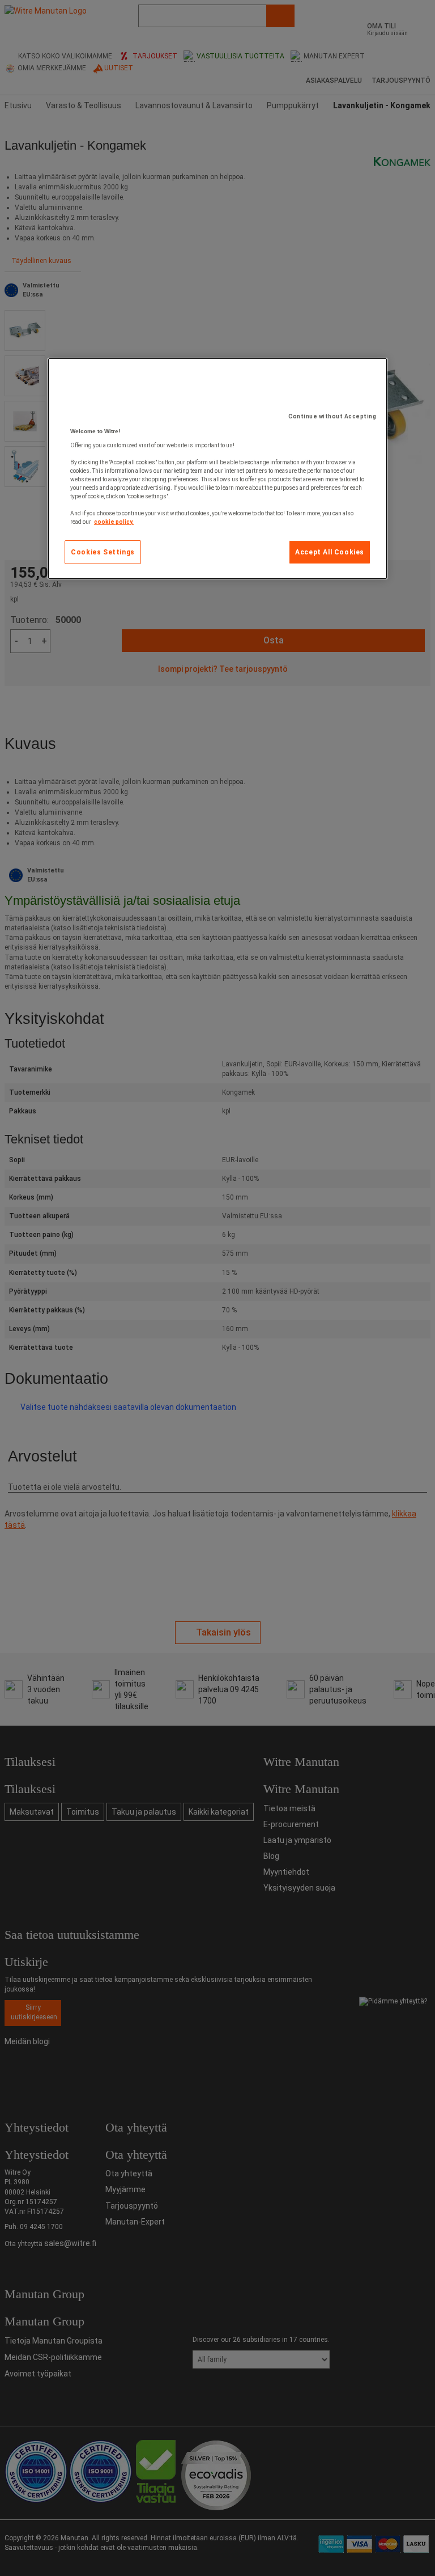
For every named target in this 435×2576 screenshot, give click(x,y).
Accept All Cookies (330, 552)
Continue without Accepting (332, 416)
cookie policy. (114, 522)
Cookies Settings (103, 552)
